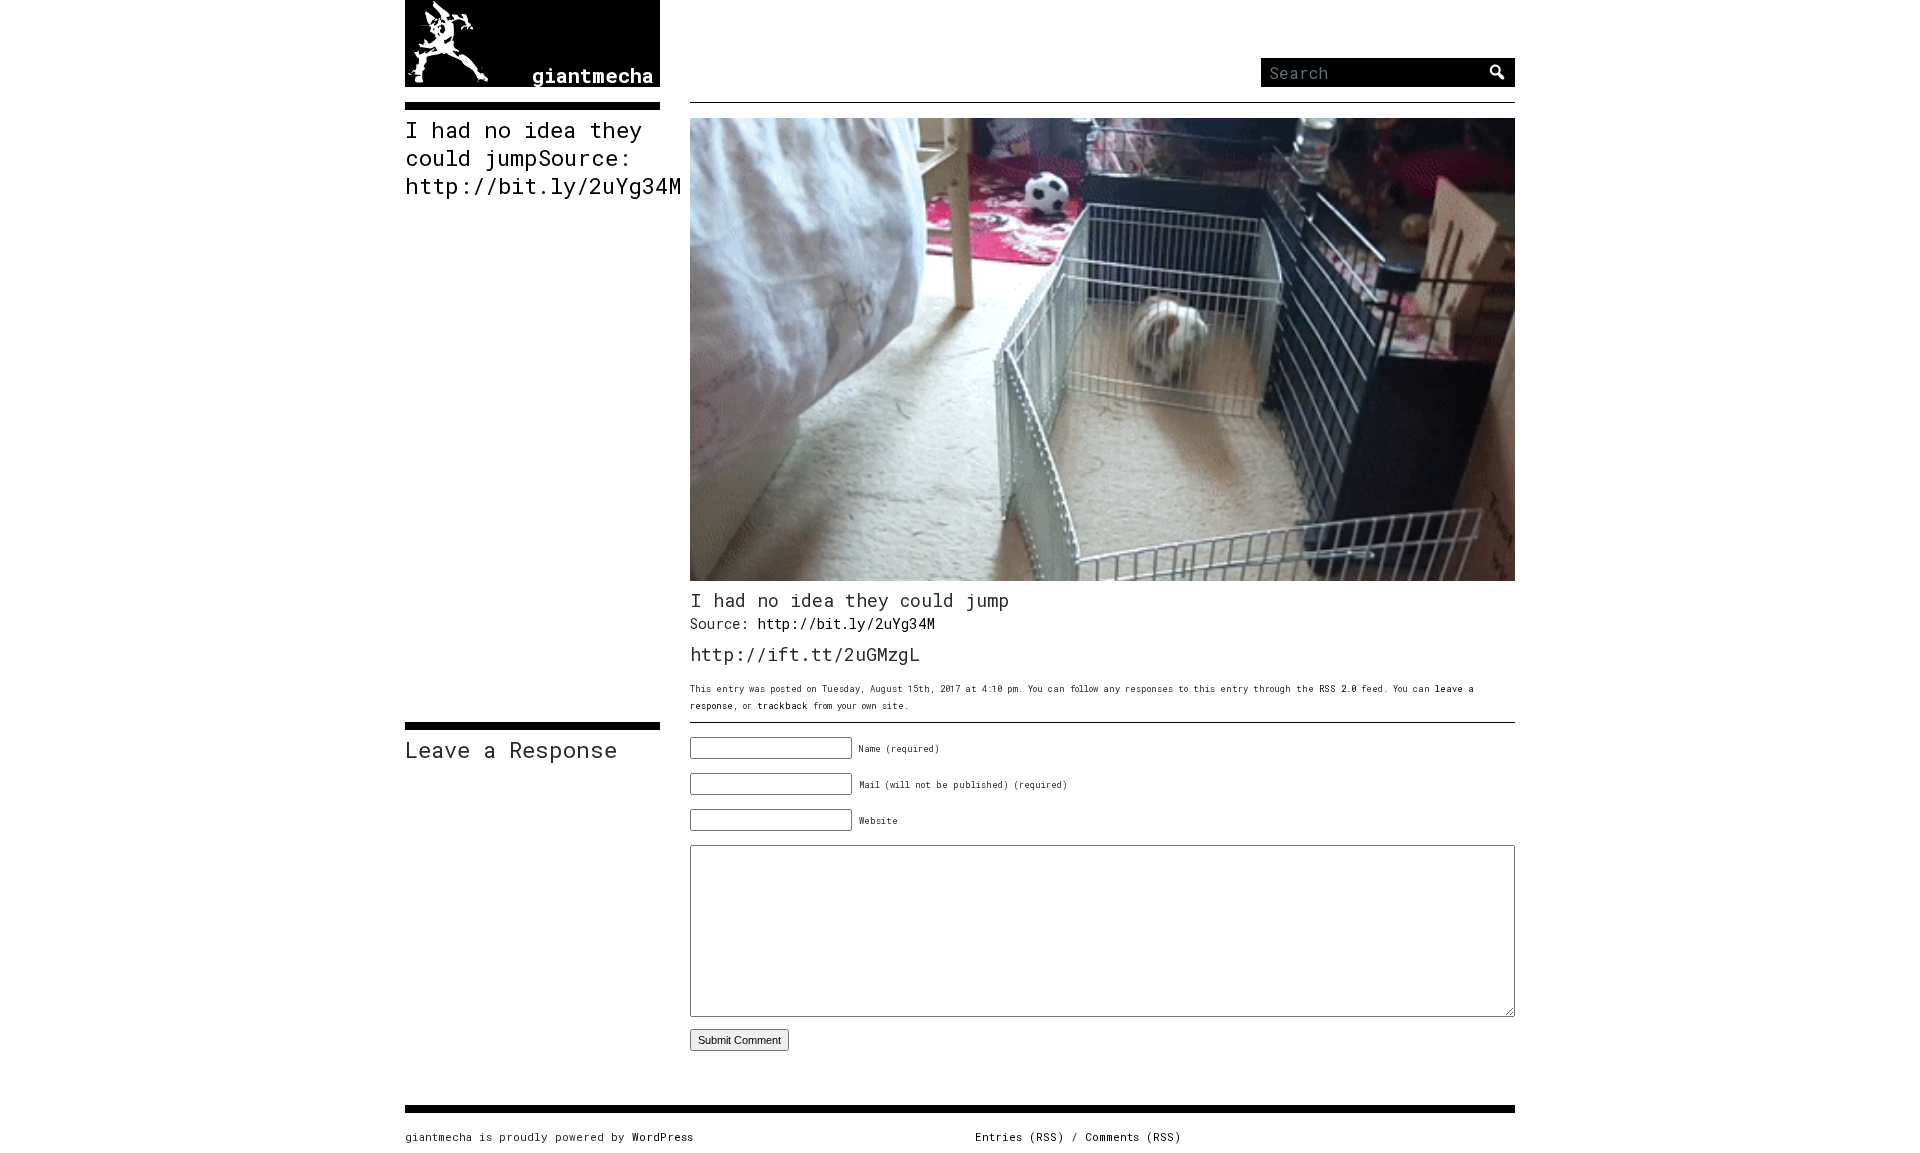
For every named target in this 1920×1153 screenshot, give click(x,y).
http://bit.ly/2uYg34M (846, 623)
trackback (782, 705)
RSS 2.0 (1337, 688)
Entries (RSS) (1019, 1136)
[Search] (1497, 72)
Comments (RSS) (1133, 1136)
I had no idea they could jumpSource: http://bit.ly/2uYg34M (532, 158)
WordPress (662, 1136)
